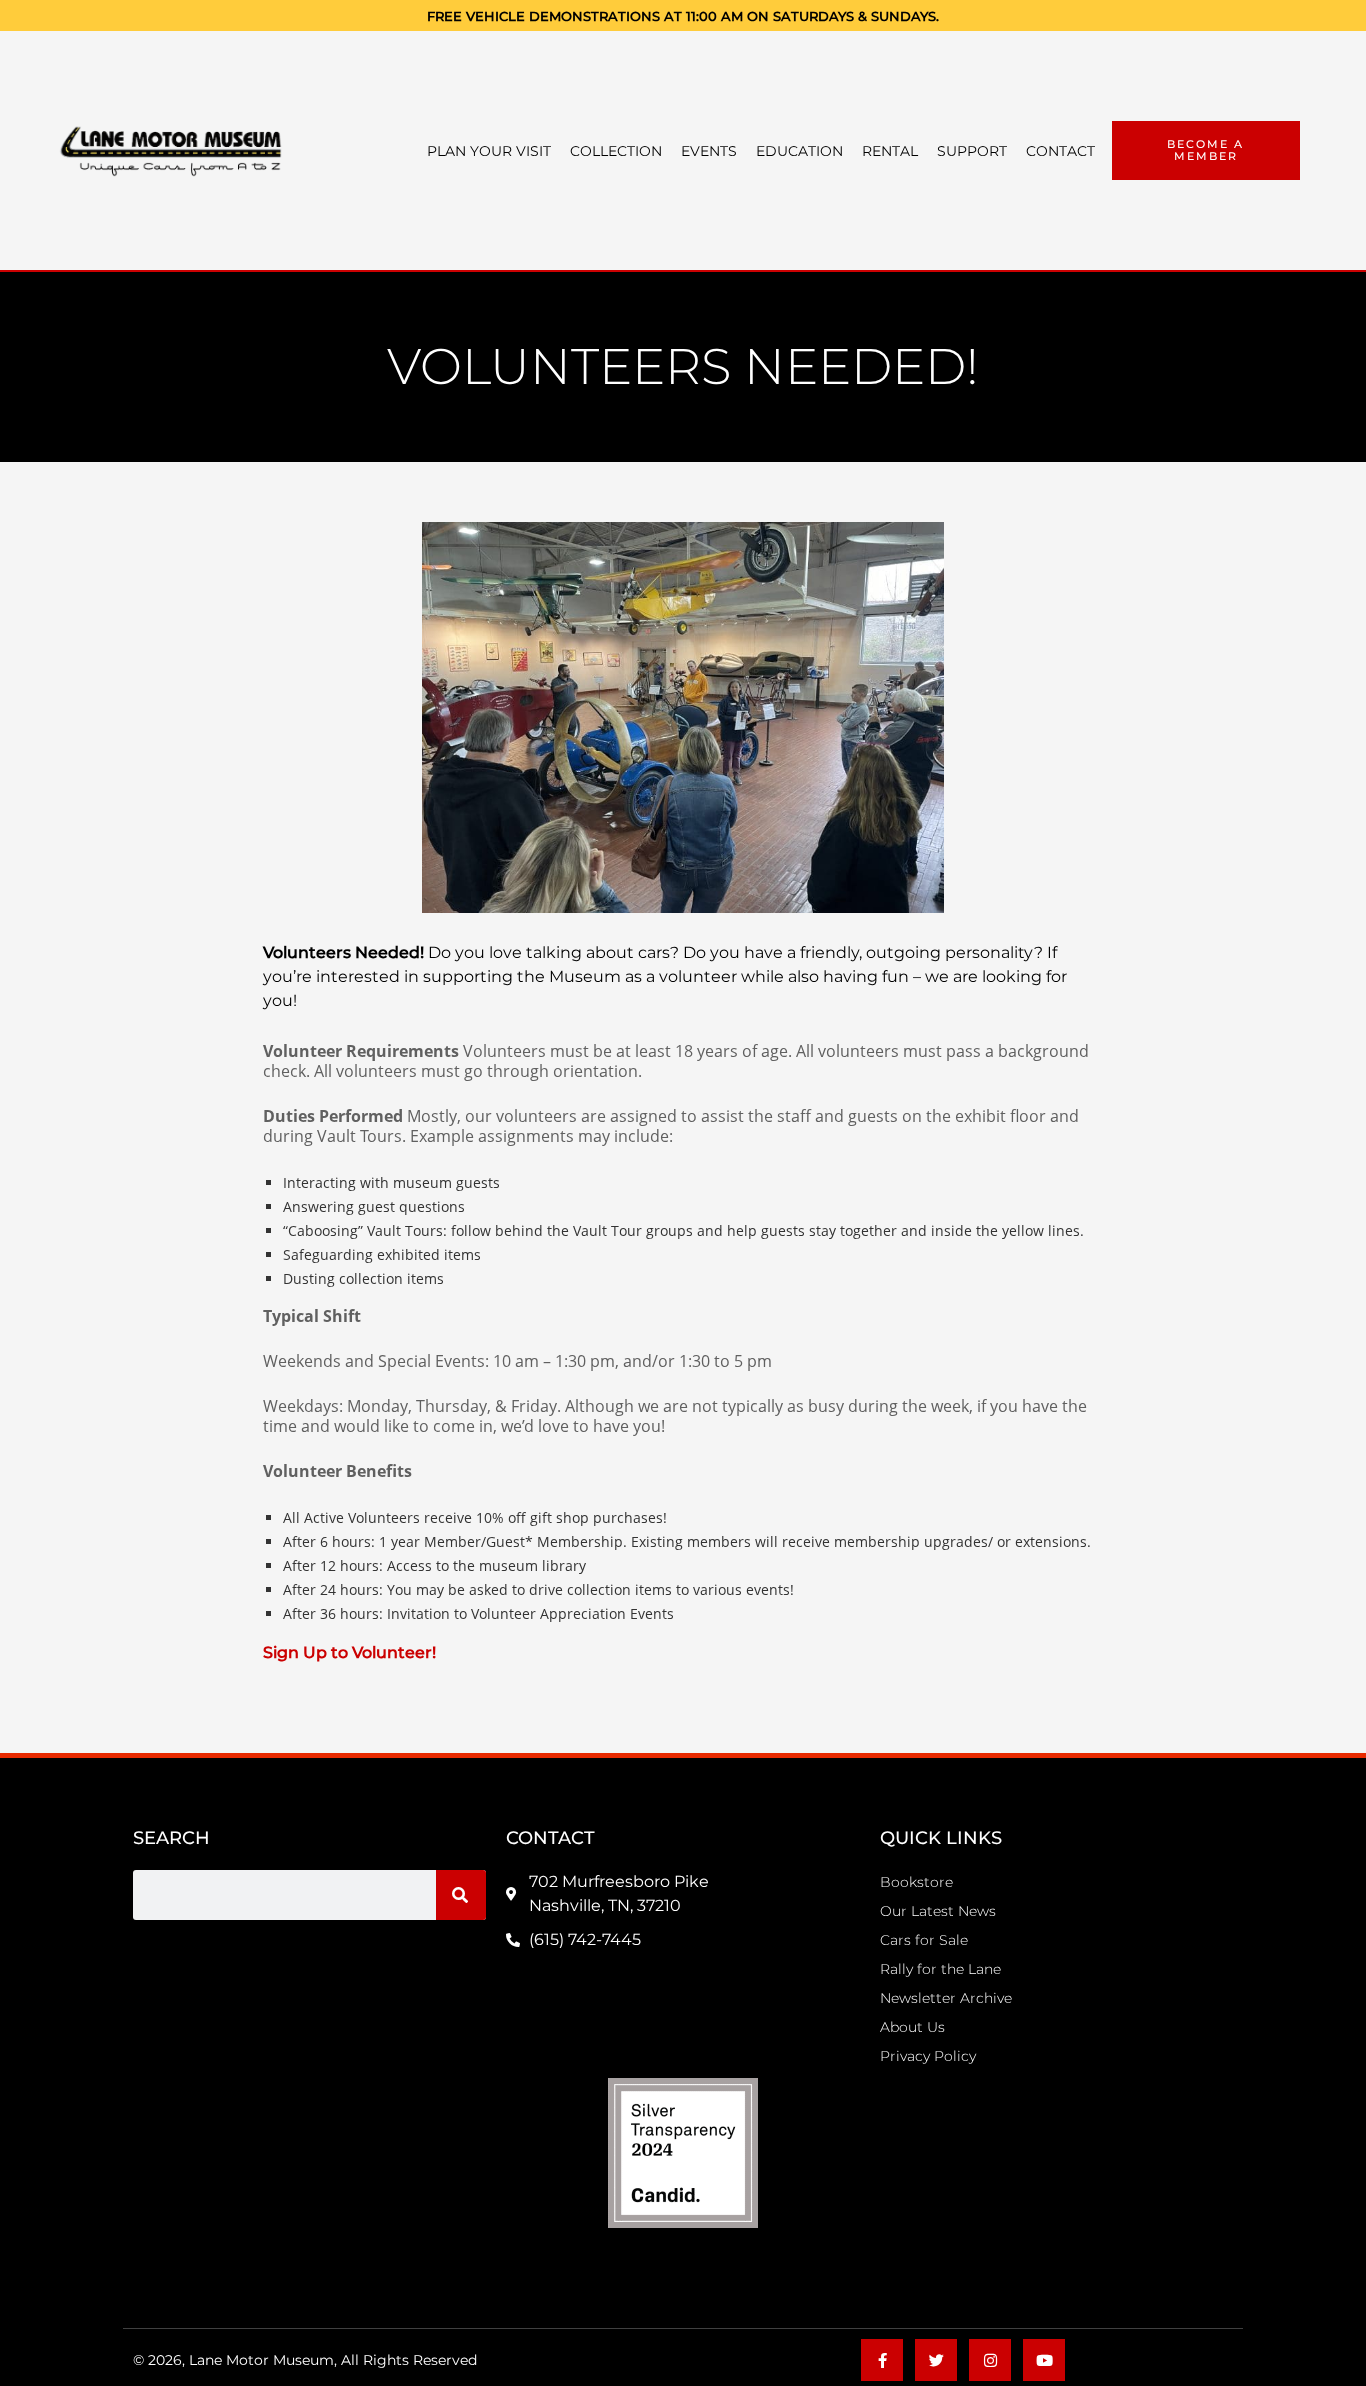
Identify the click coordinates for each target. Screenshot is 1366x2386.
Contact (1060, 151)
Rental (890, 151)
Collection (616, 151)
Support (972, 151)
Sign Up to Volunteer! (349, 1652)
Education (799, 151)
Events (709, 151)
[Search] (461, 1895)
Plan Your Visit (489, 151)
